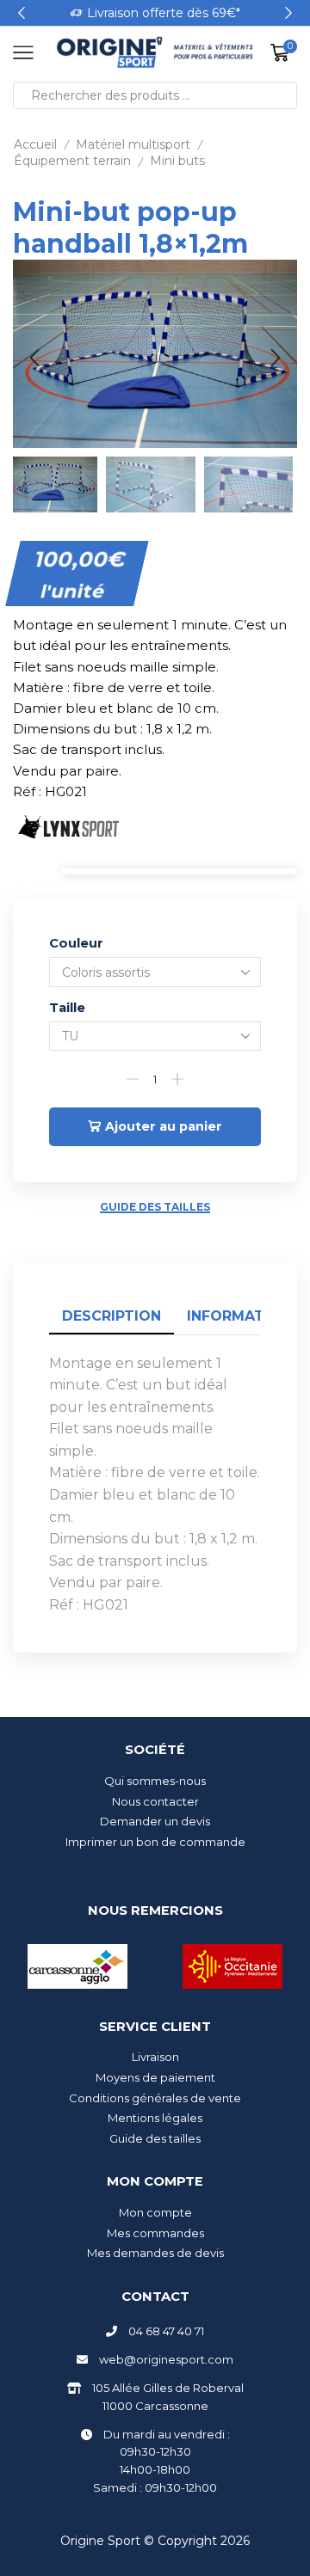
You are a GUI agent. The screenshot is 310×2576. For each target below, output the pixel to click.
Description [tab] (112, 1316)
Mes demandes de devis (155, 2253)
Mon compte (155, 2212)
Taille (67, 1008)
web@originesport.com (166, 2359)
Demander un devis (155, 1821)
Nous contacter (155, 1801)
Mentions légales (155, 2118)
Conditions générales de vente (155, 2098)
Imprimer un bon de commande (155, 1842)
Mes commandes (155, 2233)
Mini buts (177, 161)
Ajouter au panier (164, 1126)
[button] (22, 13)
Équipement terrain (72, 161)
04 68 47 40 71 (166, 2331)
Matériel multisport (133, 144)
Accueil (35, 144)
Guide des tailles (155, 1207)
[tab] (112, 1317)
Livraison (155, 2057)
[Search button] (283, 95)
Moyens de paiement (155, 2077)
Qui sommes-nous (155, 1781)
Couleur (76, 943)
